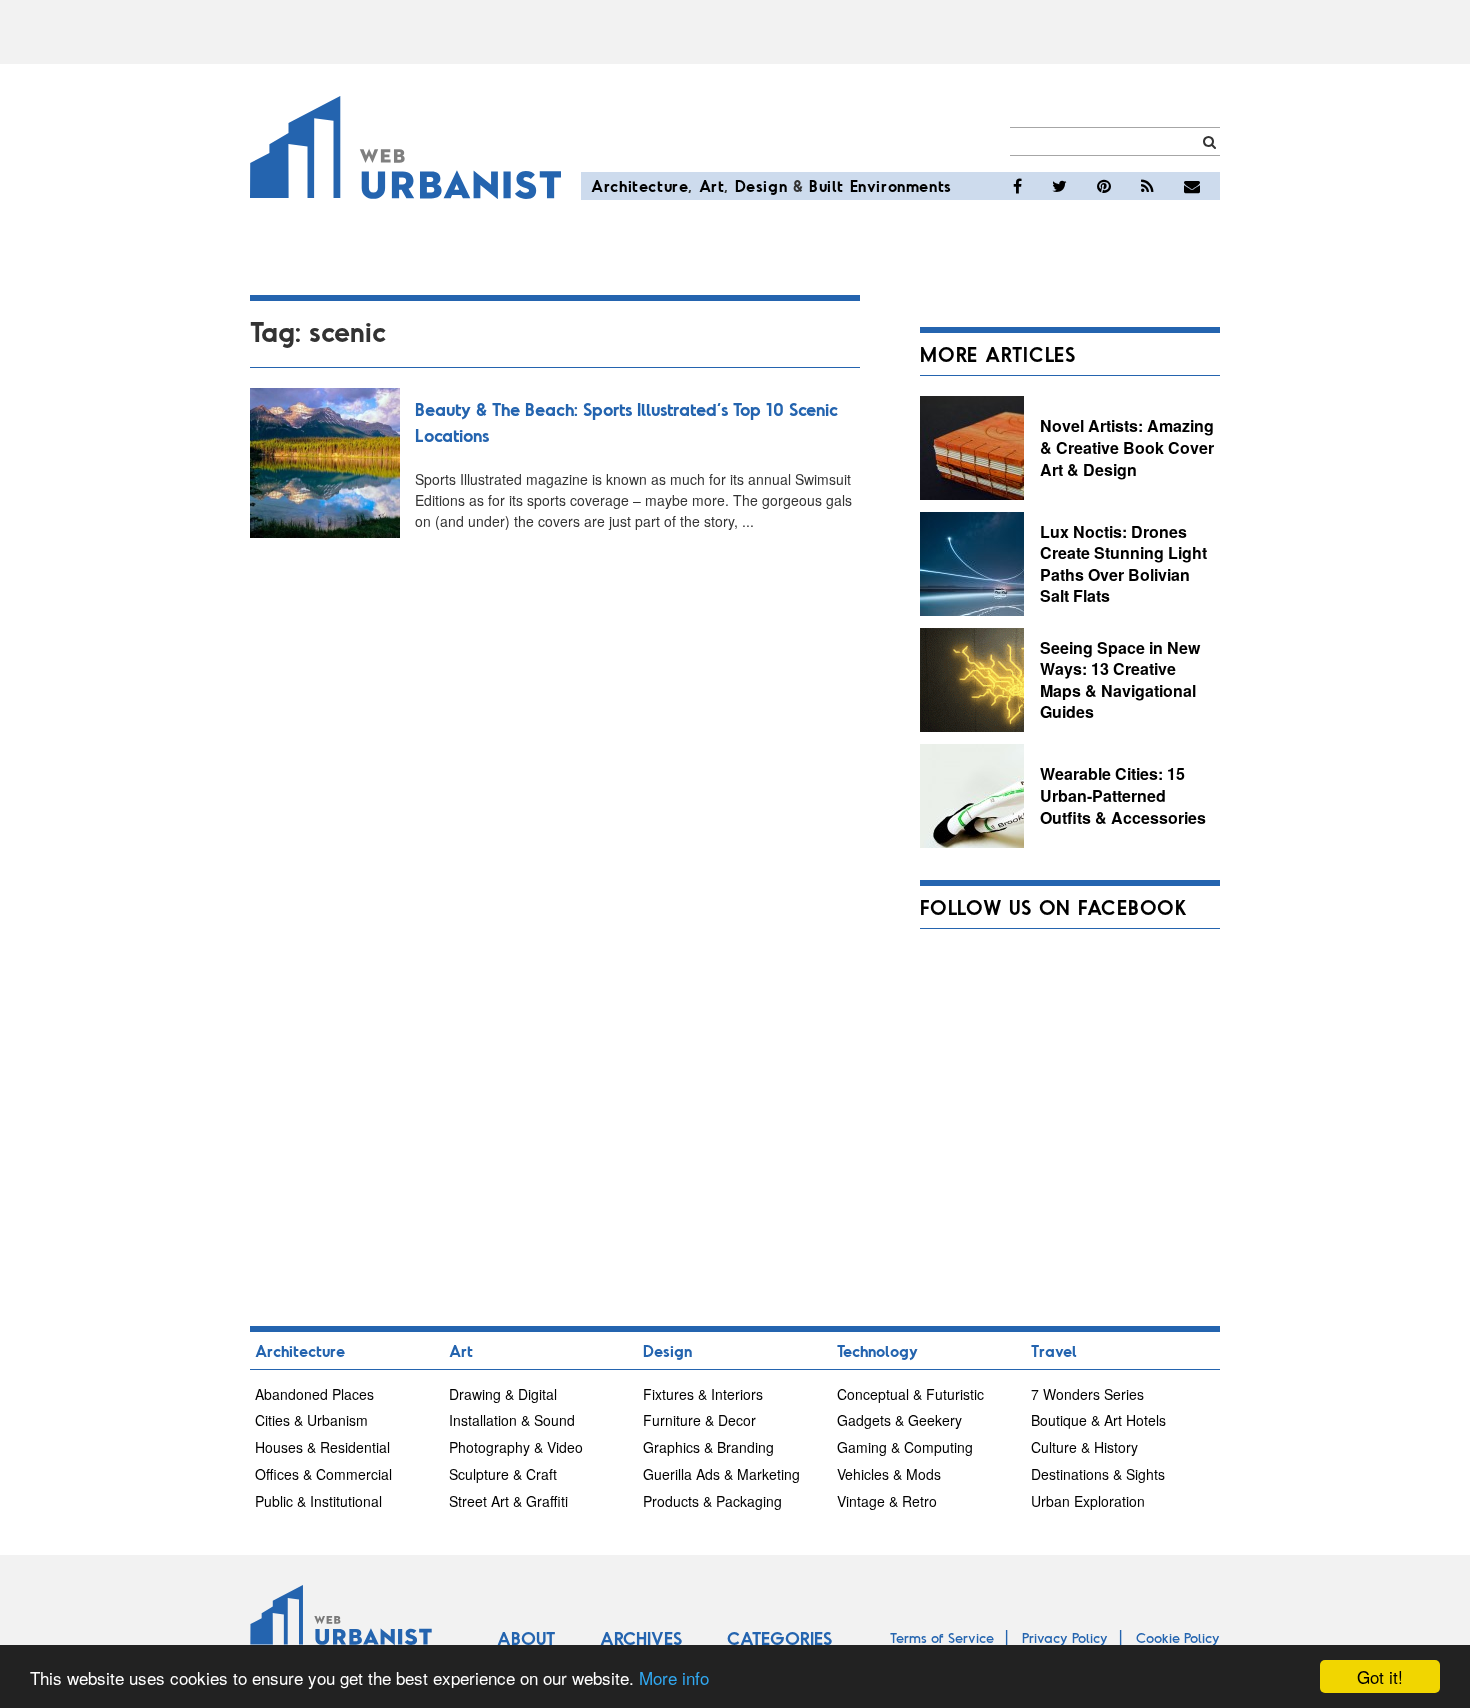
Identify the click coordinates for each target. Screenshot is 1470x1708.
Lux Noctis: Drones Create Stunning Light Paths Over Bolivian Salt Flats (1123, 564)
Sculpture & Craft (503, 1474)
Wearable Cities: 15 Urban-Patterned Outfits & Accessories (1123, 795)
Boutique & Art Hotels (1098, 1420)
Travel (1054, 1350)
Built (826, 185)
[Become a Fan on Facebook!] (1017, 186)
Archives (641, 1638)
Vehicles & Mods (889, 1474)
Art (712, 185)
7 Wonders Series (1087, 1394)
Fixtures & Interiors (703, 1394)
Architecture (639, 185)
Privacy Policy (1065, 1637)
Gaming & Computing (905, 1447)
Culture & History (1084, 1447)
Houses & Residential (322, 1447)
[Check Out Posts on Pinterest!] (1104, 186)
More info (674, 1677)
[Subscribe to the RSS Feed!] (1147, 186)
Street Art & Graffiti (508, 1501)
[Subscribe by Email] (1192, 186)
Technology (877, 1350)
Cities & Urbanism (311, 1420)
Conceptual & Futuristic (910, 1394)
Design (761, 185)
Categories (779, 1638)
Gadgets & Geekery (899, 1420)
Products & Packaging (712, 1501)
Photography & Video (516, 1447)
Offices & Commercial (323, 1474)
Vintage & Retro (887, 1501)
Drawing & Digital (503, 1394)
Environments (901, 185)
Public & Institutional (318, 1501)
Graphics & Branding (708, 1447)
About (526, 1638)
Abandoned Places (314, 1394)
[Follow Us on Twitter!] (1059, 186)
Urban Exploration (1088, 1501)
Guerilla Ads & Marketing (721, 1474)
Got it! (1380, 1676)
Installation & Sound (512, 1420)
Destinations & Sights (1098, 1474)
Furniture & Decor (699, 1420)
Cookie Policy (1178, 1637)
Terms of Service (942, 1637)
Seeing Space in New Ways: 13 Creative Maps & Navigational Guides (1120, 680)
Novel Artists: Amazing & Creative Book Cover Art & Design (1127, 447)
